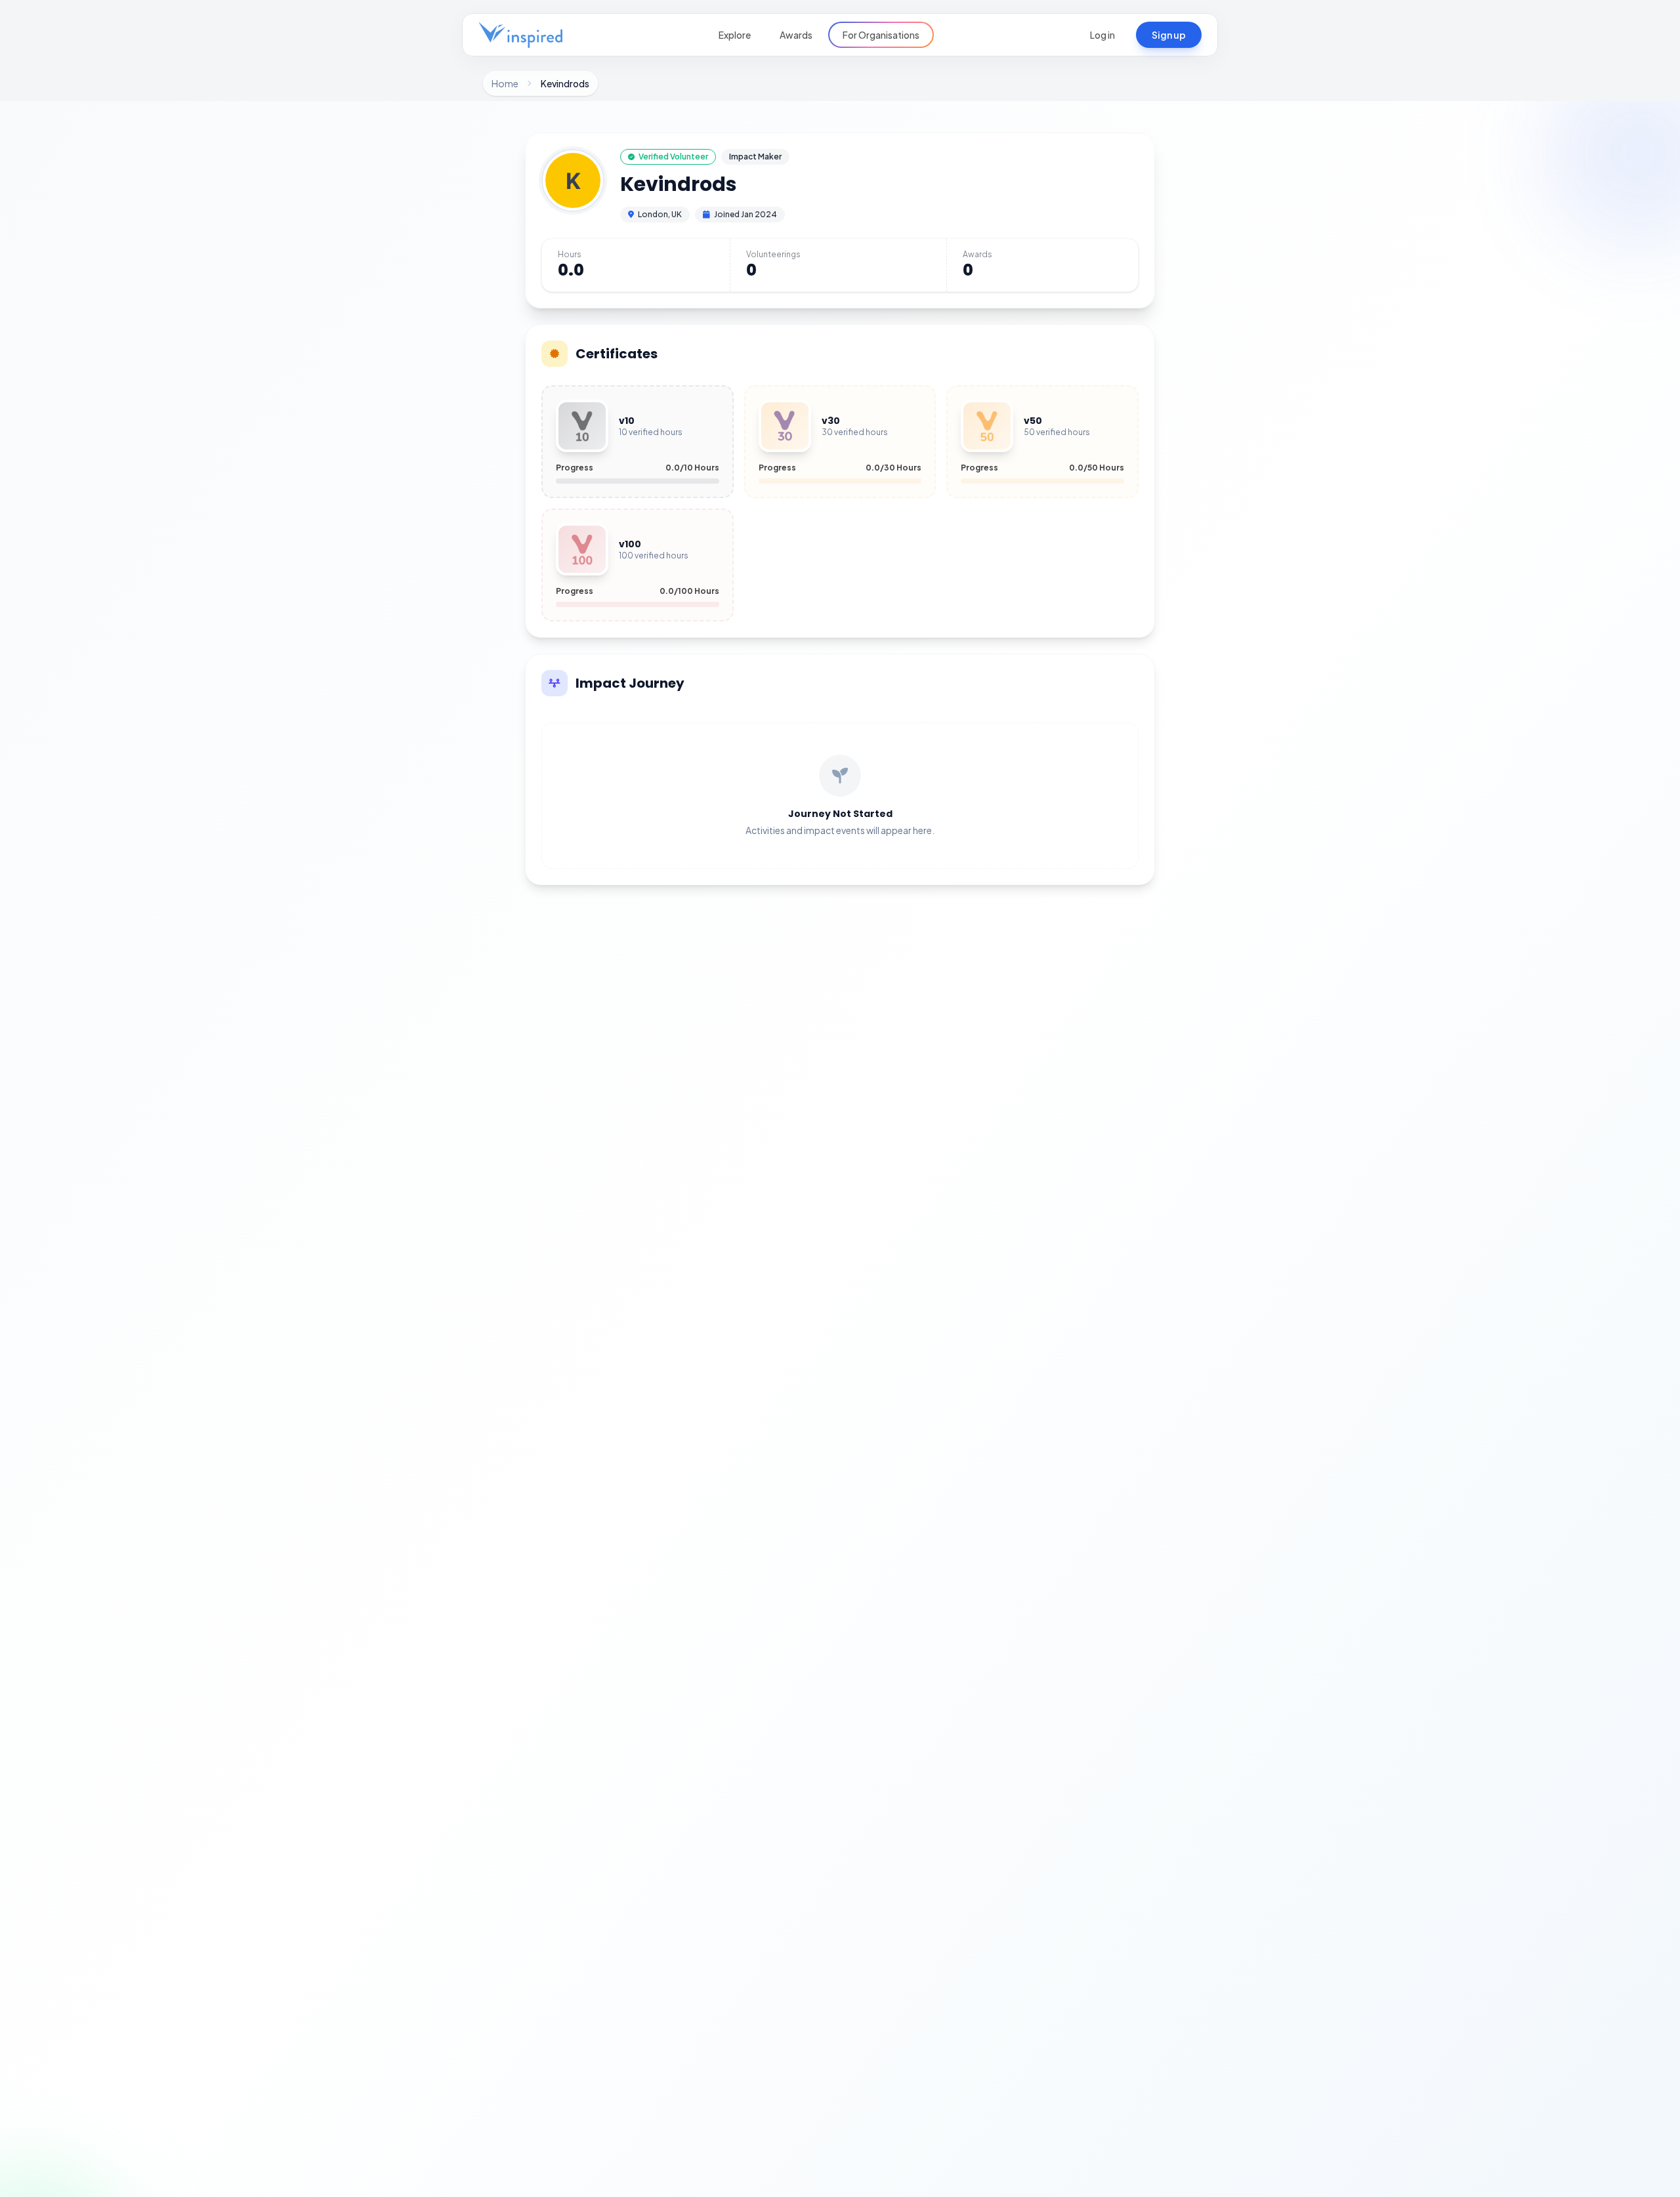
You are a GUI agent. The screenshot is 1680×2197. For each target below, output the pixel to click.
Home (505, 83)
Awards (796, 35)
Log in (1102, 35)
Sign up (1169, 35)
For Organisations (881, 35)
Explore (735, 35)
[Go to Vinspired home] (520, 35)
